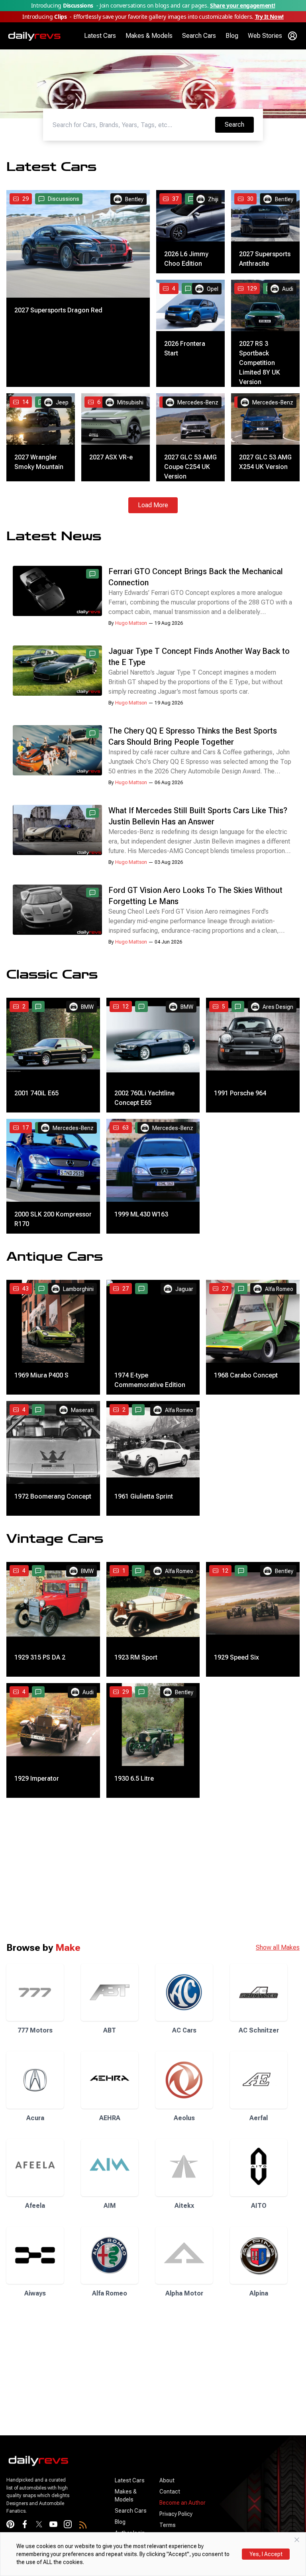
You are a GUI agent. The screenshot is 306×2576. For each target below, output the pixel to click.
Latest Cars (100, 36)
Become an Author (182, 2503)
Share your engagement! (242, 5)
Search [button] (239, 124)
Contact (170, 2492)
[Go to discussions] (191, 199)
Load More (153, 505)
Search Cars (199, 36)
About (167, 2480)
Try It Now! (269, 17)
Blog (232, 36)
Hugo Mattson (131, 623)
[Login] (292, 36)
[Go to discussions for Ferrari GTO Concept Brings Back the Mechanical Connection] (92, 574)
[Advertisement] (153, 1870)
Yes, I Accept (266, 2554)
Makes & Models (149, 36)
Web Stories (265, 36)
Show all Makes (278, 1947)
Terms (168, 2525)
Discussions (64, 199)
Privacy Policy (176, 2514)
